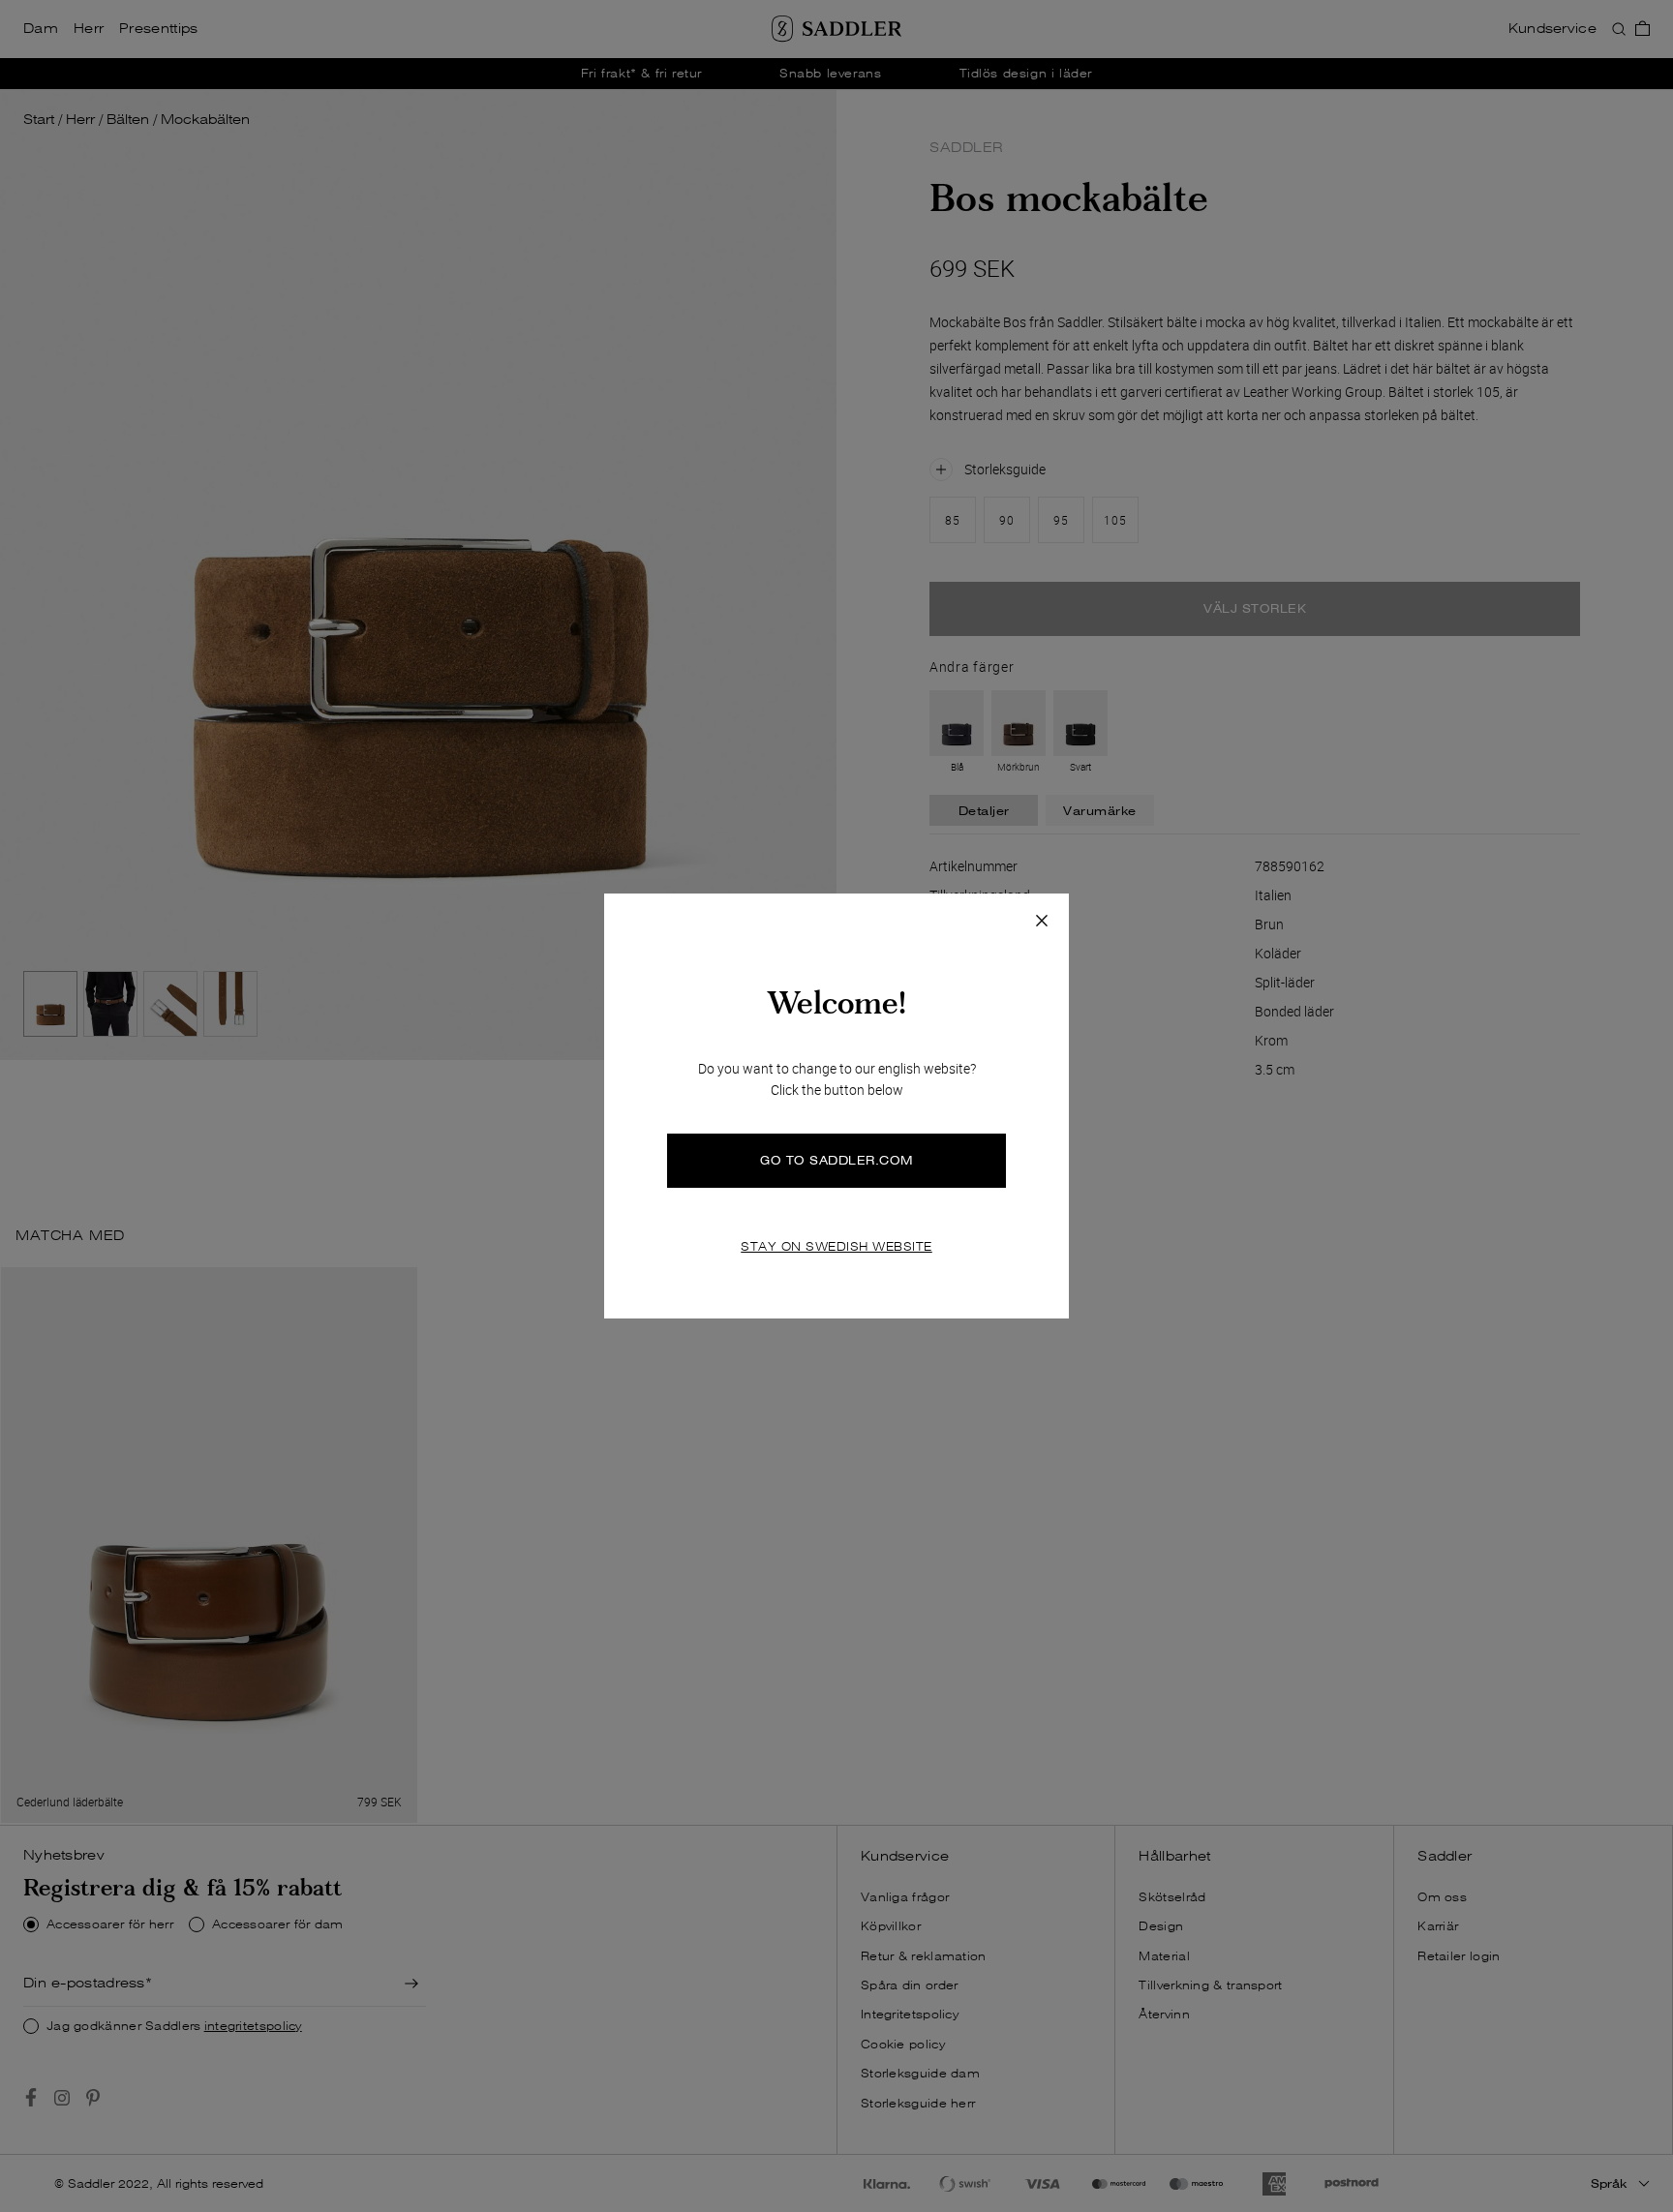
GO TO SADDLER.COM (836, 1160)
